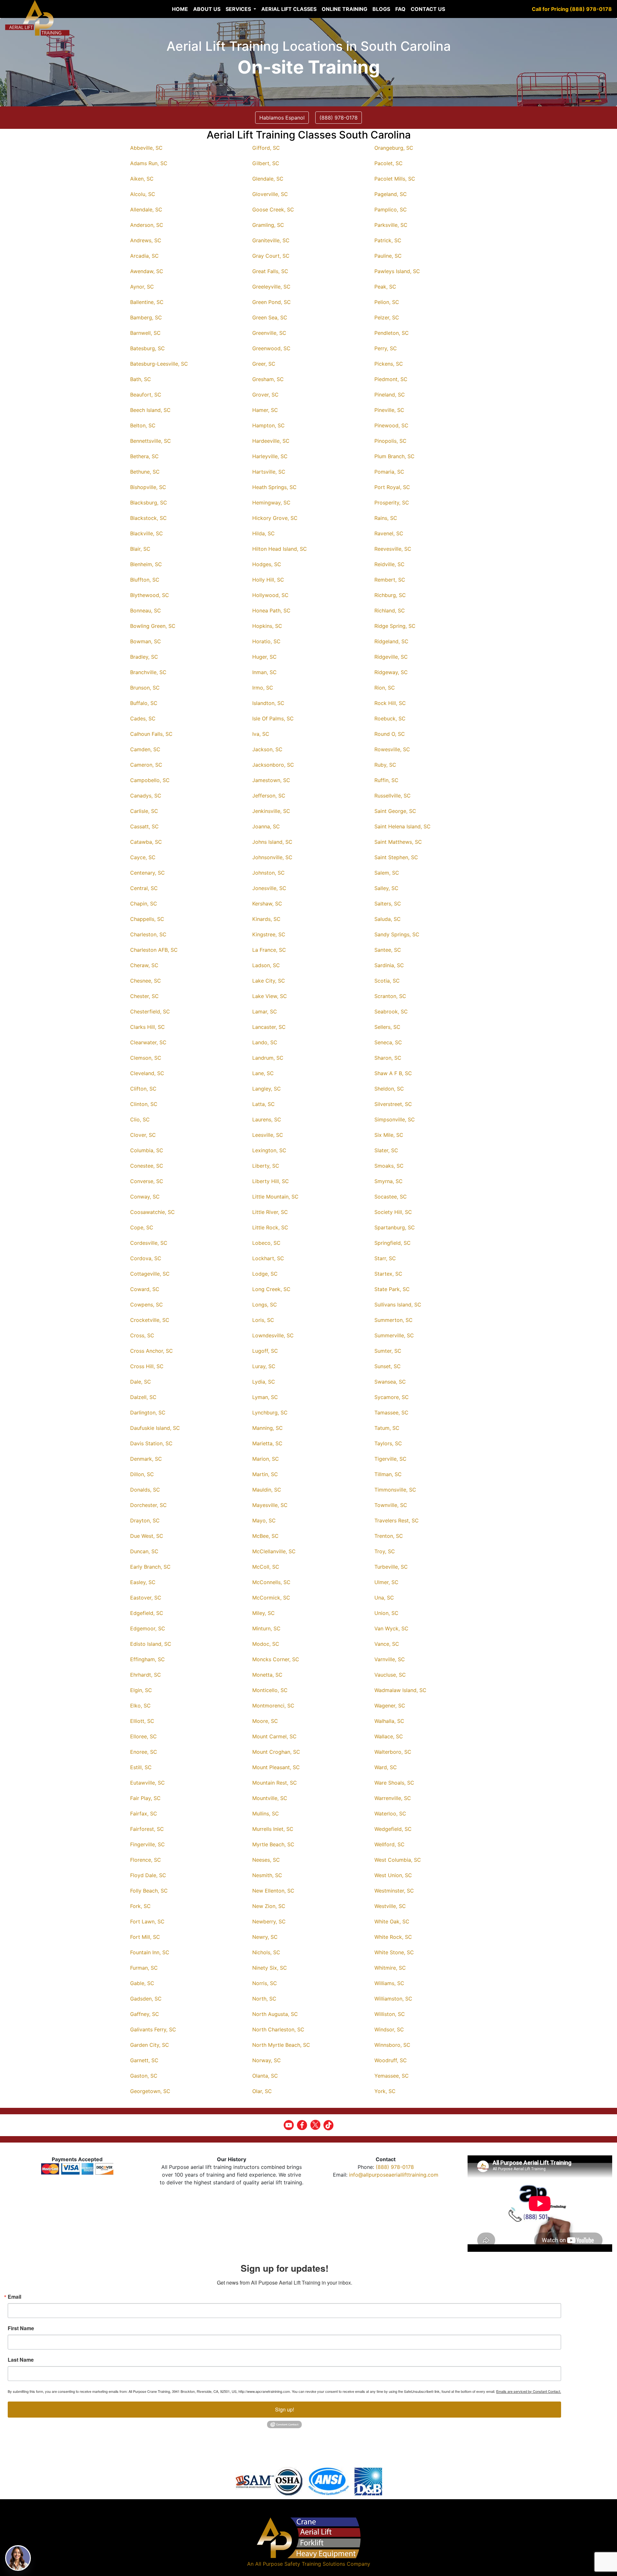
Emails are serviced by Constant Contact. (529, 2391)
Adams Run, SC (149, 163)
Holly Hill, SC (268, 580)
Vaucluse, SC (390, 1675)
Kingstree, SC (269, 934)
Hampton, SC (268, 425)
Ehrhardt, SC (146, 1675)
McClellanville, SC (274, 1551)
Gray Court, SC (271, 256)
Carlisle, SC (144, 811)
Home (180, 9)
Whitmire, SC (390, 1968)
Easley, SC (143, 1582)
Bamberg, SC (146, 317)
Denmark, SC (146, 1459)
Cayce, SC (143, 857)
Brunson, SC (145, 688)
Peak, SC (385, 287)
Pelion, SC (387, 302)
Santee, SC (388, 950)
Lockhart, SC (268, 1258)
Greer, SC (264, 364)
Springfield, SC (393, 1243)
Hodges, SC (267, 564)
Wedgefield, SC (393, 1829)
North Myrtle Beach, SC (281, 2045)
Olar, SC (262, 2091)
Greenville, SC (269, 333)
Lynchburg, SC (270, 1413)
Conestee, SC (147, 1166)
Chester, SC (144, 996)
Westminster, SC (394, 1891)
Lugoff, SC (265, 1351)
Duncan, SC (144, 1551)
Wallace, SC (389, 1736)
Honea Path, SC (271, 611)
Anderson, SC (147, 225)
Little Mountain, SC (275, 1197)
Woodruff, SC (391, 2060)
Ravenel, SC (389, 533)
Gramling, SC (268, 225)
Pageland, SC (391, 194)
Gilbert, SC (266, 163)
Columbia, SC (147, 1150)
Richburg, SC (390, 595)
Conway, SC (145, 1197)
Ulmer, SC (386, 1582)
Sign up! (285, 2409)
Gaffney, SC (145, 2014)
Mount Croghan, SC (276, 1752)
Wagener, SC (390, 1706)
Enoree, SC (144, 1752)
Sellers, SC (387, 1027)
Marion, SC (266, 1459)
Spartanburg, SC (395, 1227)
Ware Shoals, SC (394, 1783)
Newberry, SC (269, 1921)
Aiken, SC (142, 179)
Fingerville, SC (148, 1844)
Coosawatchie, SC (152, 1212)
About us (207, 9)
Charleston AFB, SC (154, 950)
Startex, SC (388, 1274)
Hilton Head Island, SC (280, 549)
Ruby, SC (385, 765)
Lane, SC (263, 1073)
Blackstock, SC (148, 518)
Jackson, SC (267, 749)
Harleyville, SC (270, 456)
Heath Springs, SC (274, 487)
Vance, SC (387, 1644)
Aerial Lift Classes (289, 9)
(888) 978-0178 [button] (339, 118)
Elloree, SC (143, 1736)
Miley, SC (264, 1613)
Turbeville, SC (391, 1567)
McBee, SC (265, 1536)
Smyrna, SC (389, 1181)
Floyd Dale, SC (148, 1875)
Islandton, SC (268, 703)
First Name (21, 2328)
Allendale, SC (146, 209)
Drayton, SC (145, 1520)
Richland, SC (390, 611)
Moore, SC (265, 1721)
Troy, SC (385, 1551)
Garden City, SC (150, 2045)
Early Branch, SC (150, 1567)
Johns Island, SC (272, 842)
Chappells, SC (147, 919)
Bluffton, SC (145, 580)
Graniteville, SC (271, 240)
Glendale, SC (268, 179)
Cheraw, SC (144, 965)
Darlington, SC (148, 1413)
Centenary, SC (148, 873)
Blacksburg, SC (149, 503)
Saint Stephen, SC (396, 857)
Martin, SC (265, 1474)
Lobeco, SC (266, 1243)
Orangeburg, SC (394, 148)
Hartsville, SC (269, 472)
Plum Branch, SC (394, 456)
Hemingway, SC (271, 503)
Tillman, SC (388, 1474)
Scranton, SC (390, 996)
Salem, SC (387, 873)
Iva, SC (261, 734)
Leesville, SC (268, 1135)
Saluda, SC (388, 919)
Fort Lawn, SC (147, 1921)
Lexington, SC (269, 1150)
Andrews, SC (146, 240)
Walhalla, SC (389, 1721)
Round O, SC (390, 734)
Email (14, 2297)
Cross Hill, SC (147, 1366)
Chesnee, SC (146, 981)
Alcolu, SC (143, 194)
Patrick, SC (388, 240)
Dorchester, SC (148, 1505)
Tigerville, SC (390, 1459)
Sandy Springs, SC (397, 934)
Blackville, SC (147, 533)
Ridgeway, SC (391, 672)
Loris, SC (263, 1320)
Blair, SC (140, 549)
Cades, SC (143, 718)
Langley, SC (267, 1089)
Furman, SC (144, 1968)
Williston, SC (390, 2014)
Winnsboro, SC (392, 2045)
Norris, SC (265, 1983)
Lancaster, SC (269, 1027)
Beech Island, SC (150, 410)
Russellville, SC (393, 796)
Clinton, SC (144, 1104)
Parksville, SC (391, 225)
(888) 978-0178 (395, 2167)
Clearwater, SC (148, 1042)
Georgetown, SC (150, 2091)
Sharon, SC (388, 1058)
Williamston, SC (393, 1999)
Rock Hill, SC (390, 703)
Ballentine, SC (147, 302)
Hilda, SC (264, 533)
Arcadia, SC (144, 256)
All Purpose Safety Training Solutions (300, 2564)
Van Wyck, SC (391, 1628)
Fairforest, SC (147, 1829)
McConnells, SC (271, 1582)
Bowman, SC (146, 641)
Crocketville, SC (150, 1320)
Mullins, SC (266, 1814)
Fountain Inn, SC (150, 1952)
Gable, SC (142, 1983)
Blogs (381, 9)
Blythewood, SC (150, 595)
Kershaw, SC (267, 904)
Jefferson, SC (269, 796)
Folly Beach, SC (149, 1891)
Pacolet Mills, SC (395, 179)
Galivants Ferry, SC (153, 2029)
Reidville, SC (389, 564)
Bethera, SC (144, 456)
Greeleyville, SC (271, 287)
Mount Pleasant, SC (276, 1767)
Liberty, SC (266, 1166)
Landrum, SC (268, 1058)
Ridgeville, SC (391, 657)
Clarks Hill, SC (148, 1027)
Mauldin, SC (267, 1490)
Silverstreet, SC (393, 1104)
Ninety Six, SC (270, 1968)
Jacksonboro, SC (273, 765)
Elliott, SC (142, 1721)
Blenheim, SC (146, 564)
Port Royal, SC (392, 487)
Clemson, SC (146, 1058)
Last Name (21, 2360)
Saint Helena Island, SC (402, 826)
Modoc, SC (266, 1644)
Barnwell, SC (145, 333)
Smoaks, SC (389, 1166)
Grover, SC (265, 395)
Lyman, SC (265, 1397)
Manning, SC (268, 1428)
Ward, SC (386, 1767)
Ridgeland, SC (391, 641)
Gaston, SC (144, 2076)
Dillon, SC (142, 1474)
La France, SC (269, 950)
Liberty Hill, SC (271, 1181)
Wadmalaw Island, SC (400, 1690)
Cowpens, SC (147, 1305)
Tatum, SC (387, 1428)
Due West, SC (147, 1536)
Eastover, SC (146, 1598)
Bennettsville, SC (151, 441)
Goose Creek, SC (273, 209)
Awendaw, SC (147, 271)
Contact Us (428, 9)
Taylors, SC (388, 1443)
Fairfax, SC (144, 1814)
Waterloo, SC (390, 1814)
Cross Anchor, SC (152, 1351)
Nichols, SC (266, 1952)
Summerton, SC (393, 1320)
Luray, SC (264, 1366)
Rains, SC (386, 518)
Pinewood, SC (391, 425)
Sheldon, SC (389, 1089)
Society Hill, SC (393, 1212)
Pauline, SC (388, 256)
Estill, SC (141, 1767)
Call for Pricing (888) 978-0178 (572, 9)
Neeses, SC (266, 1860)
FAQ (400, 9)
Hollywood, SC (270, 595)
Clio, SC (140, 1119)
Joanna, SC (266, 826)
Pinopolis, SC (390, 441)
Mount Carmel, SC (274, 1736)
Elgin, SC (141, 1690)
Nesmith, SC (267, 1875)
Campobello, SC (150, 780)
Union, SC (386, 1613)
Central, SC (144, 888)
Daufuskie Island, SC (155, 1428)
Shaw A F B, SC (393, 1073)
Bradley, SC (144, 657)
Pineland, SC (390, 395)
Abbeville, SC (146, 148)
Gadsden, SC (146, 1999)
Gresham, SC (268, 379)
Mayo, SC (264, 1520)
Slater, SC (386, 1150)
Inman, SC (264, 672)
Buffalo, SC (144, 703)
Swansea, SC (390, 1382)
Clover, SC (143, 1135)
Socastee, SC (391, 1197)
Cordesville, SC (149, 1243)
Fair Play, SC (145, 1798)
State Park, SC (392, 1289)
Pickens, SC (389, 364)
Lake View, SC (270, 996)
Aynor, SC (142, 287)
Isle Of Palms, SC (273, 718)
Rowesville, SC (392, 749)
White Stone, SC (394, 1952)
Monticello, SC (270, 1690)
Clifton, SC (143, 1089)
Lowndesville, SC (273, 1335)
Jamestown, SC (271, 780)
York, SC (385, 2091)
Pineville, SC (389, 410)
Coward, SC (145, 1289)
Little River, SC (270, 1212)
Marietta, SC (267, 1443)
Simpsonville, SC (395, 1119)
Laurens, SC (267, 1119)
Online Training (344, 9)
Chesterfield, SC (150, 1012)
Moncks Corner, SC (276, 1659)
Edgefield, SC (147, 1613)
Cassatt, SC (144, 826)
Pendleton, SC (392, 333)
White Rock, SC (393, 1937)
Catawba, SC (146, 842)
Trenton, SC (389, 1536)
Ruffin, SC (386, 780)
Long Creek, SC (271, 1289)
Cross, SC (142, 1335)
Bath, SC (141, 379)
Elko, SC (140, 1706)
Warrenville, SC (393, 1798)
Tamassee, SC (391, 1413)
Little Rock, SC (270, 1227)
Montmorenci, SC (273, 1706)
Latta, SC (264, 1104)
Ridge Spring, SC (395, 626)
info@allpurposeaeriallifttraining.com (394, 2175)
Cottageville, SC (150, 1274)
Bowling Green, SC (153, 626)
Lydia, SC (264, 1382)
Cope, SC (142, 1227)
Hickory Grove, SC (275, 518)
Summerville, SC (394, 1335)
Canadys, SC (146, 796)
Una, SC (384, 1598)
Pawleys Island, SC (397, 271)
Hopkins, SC (267, 626)
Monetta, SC (267, 1675)
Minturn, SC (266, 1628)
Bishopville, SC (148, 487)
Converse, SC (147, 1181)
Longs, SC (265, 1305)
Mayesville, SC (270, 1505)
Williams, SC (389, 1983)
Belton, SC (143, 425)
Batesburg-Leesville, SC (159, 364)
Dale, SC (141, 1382)
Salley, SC (386, 888)
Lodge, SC (265, 1274)
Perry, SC (386, 348)
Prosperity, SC (392, 503)
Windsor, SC (389, 2029)
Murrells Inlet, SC (273, 1829)
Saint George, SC (395, 811)
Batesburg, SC (148, 348)
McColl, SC (266, 1567)
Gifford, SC (266, 148)
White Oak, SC (392, 1921)
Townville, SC (391, 1505)
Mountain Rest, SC (275, 1783)
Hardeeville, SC (271, 441)
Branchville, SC (148, 672)
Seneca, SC (388, 1042)
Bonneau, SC (146, 611)
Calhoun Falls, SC (151, 734)
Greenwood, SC (271, 348)
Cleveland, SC (147, 1073)
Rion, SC (385, 688)
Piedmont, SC (391, 379)
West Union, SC (393, 1875)
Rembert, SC (390, 580)
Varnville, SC (390, 1659)
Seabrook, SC (391, 1012)
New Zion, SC (269, 1906)
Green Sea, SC (270, 317)
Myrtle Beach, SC (273, 1844)
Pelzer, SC (387, 317)
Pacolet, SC (389, 163)
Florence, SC (146, 1860)
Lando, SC (265, 1042)
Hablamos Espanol (282, 118)
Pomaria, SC (389, 472)
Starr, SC (385, 1258)
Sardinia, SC (389, 965)
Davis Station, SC (151, 1443)
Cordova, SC (146, 1258)
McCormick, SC (271, 1598)
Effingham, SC (148, 1659)
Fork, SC (140, 1906)
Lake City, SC (269, 981)
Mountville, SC (270, 1798)
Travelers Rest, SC (397, 1520)
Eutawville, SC (148, 1783)
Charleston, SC (148, 934)
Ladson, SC (266, 965)
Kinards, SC (266, 919)
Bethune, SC (145, 472)
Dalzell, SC (143, 1397)
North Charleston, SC (278, 2029)
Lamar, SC (265, 1012)
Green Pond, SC (272, 302)
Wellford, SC (389, 1844)
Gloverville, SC (270, 194)
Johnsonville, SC (272, 857)
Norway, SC (267, 2060)
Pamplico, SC (391, 209)
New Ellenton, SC (273, 1891)
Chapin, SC (144, 904)
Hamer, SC (265, 410)
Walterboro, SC (393, 1752)
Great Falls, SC (270, 271)
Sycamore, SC (392, 1397)
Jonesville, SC (269, 888)
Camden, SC (145, 749)
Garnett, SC (144, 2060)
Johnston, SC (268, 873)
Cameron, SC (146, 765)
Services (239, 9)
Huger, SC (264, 657)
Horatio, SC (266, 641)
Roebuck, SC (390, 718)
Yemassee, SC (392, 2076)
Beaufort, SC (146, 395)
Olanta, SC (265, 2076)
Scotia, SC (387, 981)
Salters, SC (388, 904)
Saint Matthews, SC (398, 842)
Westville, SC (390, 1906)
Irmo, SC (263, 688)
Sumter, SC (388, 1351)
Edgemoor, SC (148, 1628)
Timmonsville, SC (395, 1490)
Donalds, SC (145, 1490)
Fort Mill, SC (145, 1937)
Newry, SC (265, 1937)
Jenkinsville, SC (271, 811)
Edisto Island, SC (151, 1644)
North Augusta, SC (275, 2014)
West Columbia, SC (398, 1860)
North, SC (264, 1999)
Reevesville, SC (393, 549)
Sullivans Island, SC (398, 1305)
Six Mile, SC (389, 1135)
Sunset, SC (388, 1366)
